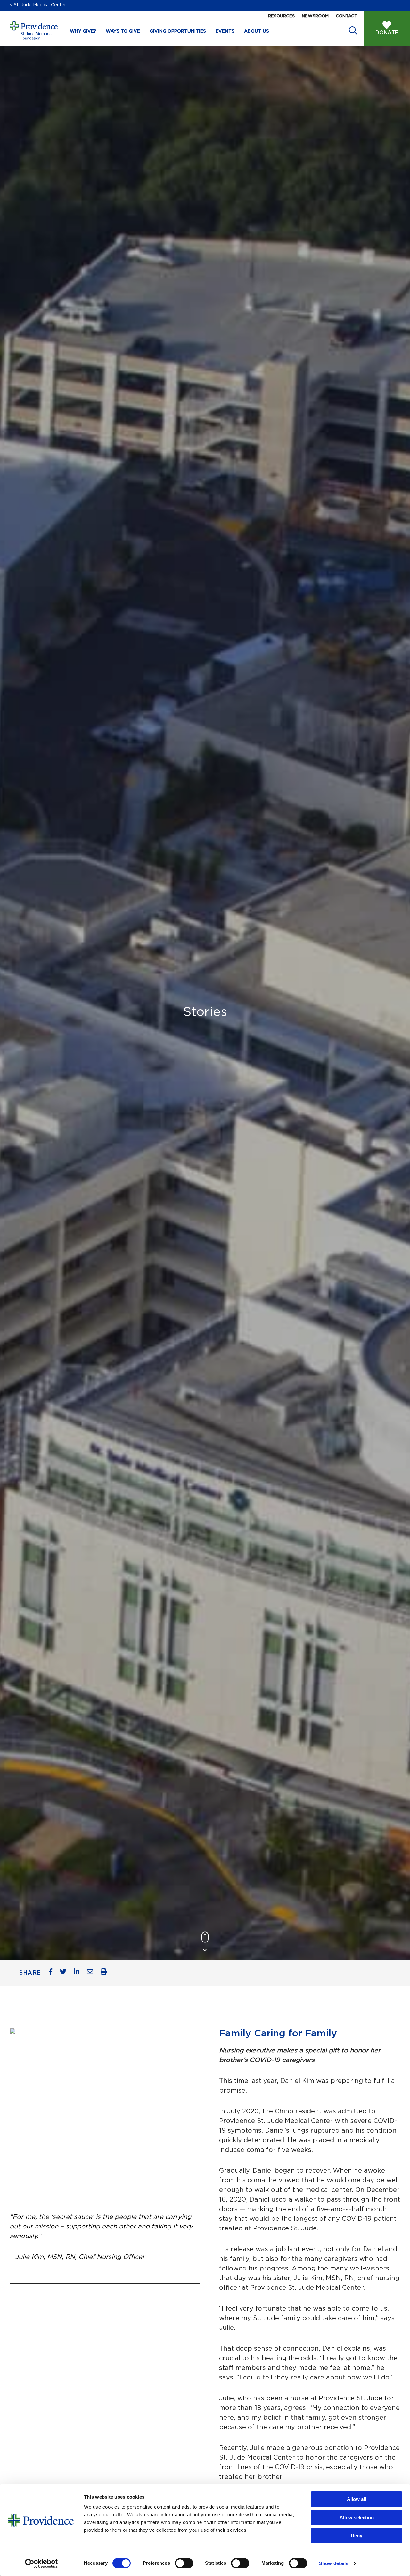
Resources (281, 16)
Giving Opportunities (178, 31)
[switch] (184, 2563)
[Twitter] (66, 1973)
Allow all (357, 2499)
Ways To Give (123, 31)
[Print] (106, 1973)
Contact (346, 16)
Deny (357, 2535)
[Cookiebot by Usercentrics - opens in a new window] (41, 2563)
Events (225, 31)
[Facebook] (53, 1973)
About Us (257, 31)
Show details (334, 2563)
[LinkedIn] (79, 1973)
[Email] (92, 1973)
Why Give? (83, 31)
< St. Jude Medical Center (38, 5)
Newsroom (315, 16)
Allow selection (357, 2517)
